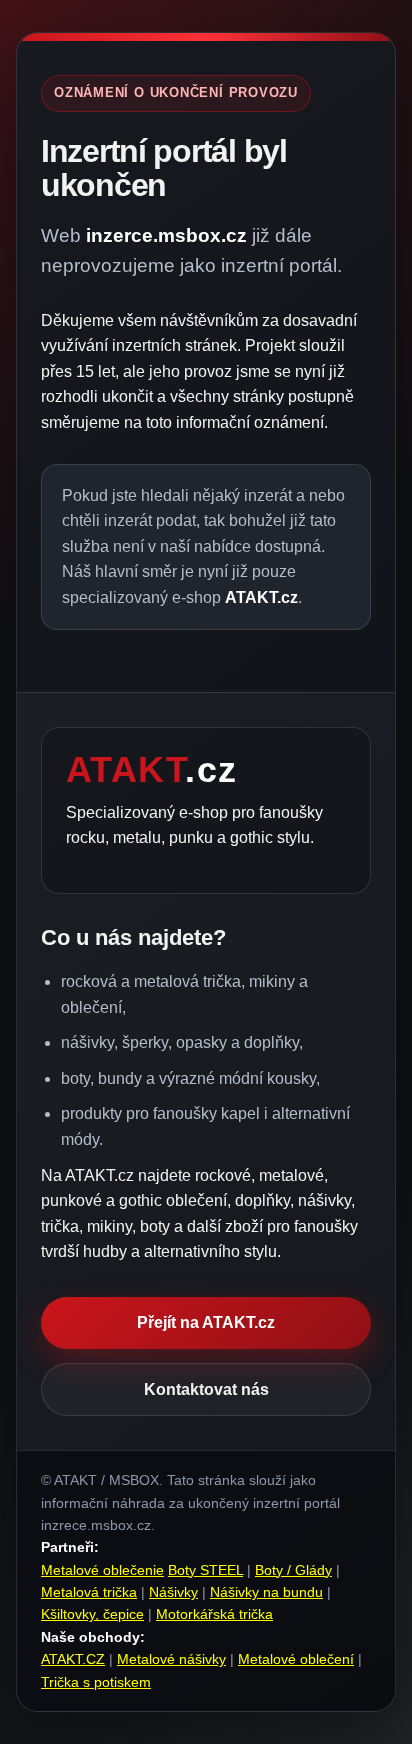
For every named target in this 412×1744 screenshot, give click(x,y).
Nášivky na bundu (266, 1592)
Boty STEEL (205, 1570)
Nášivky (173, 1592)
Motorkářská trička (214, 1614)
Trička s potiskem (96, 1682)
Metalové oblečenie (102, 1570)
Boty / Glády (293, 1570)
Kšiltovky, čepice (92, 1614)
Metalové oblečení (296, 1659)
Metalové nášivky (171, 1659)
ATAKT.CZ (73, 1659)
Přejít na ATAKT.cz (206, 1322)
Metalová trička (89, 1592)
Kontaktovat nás (206, 1389)
